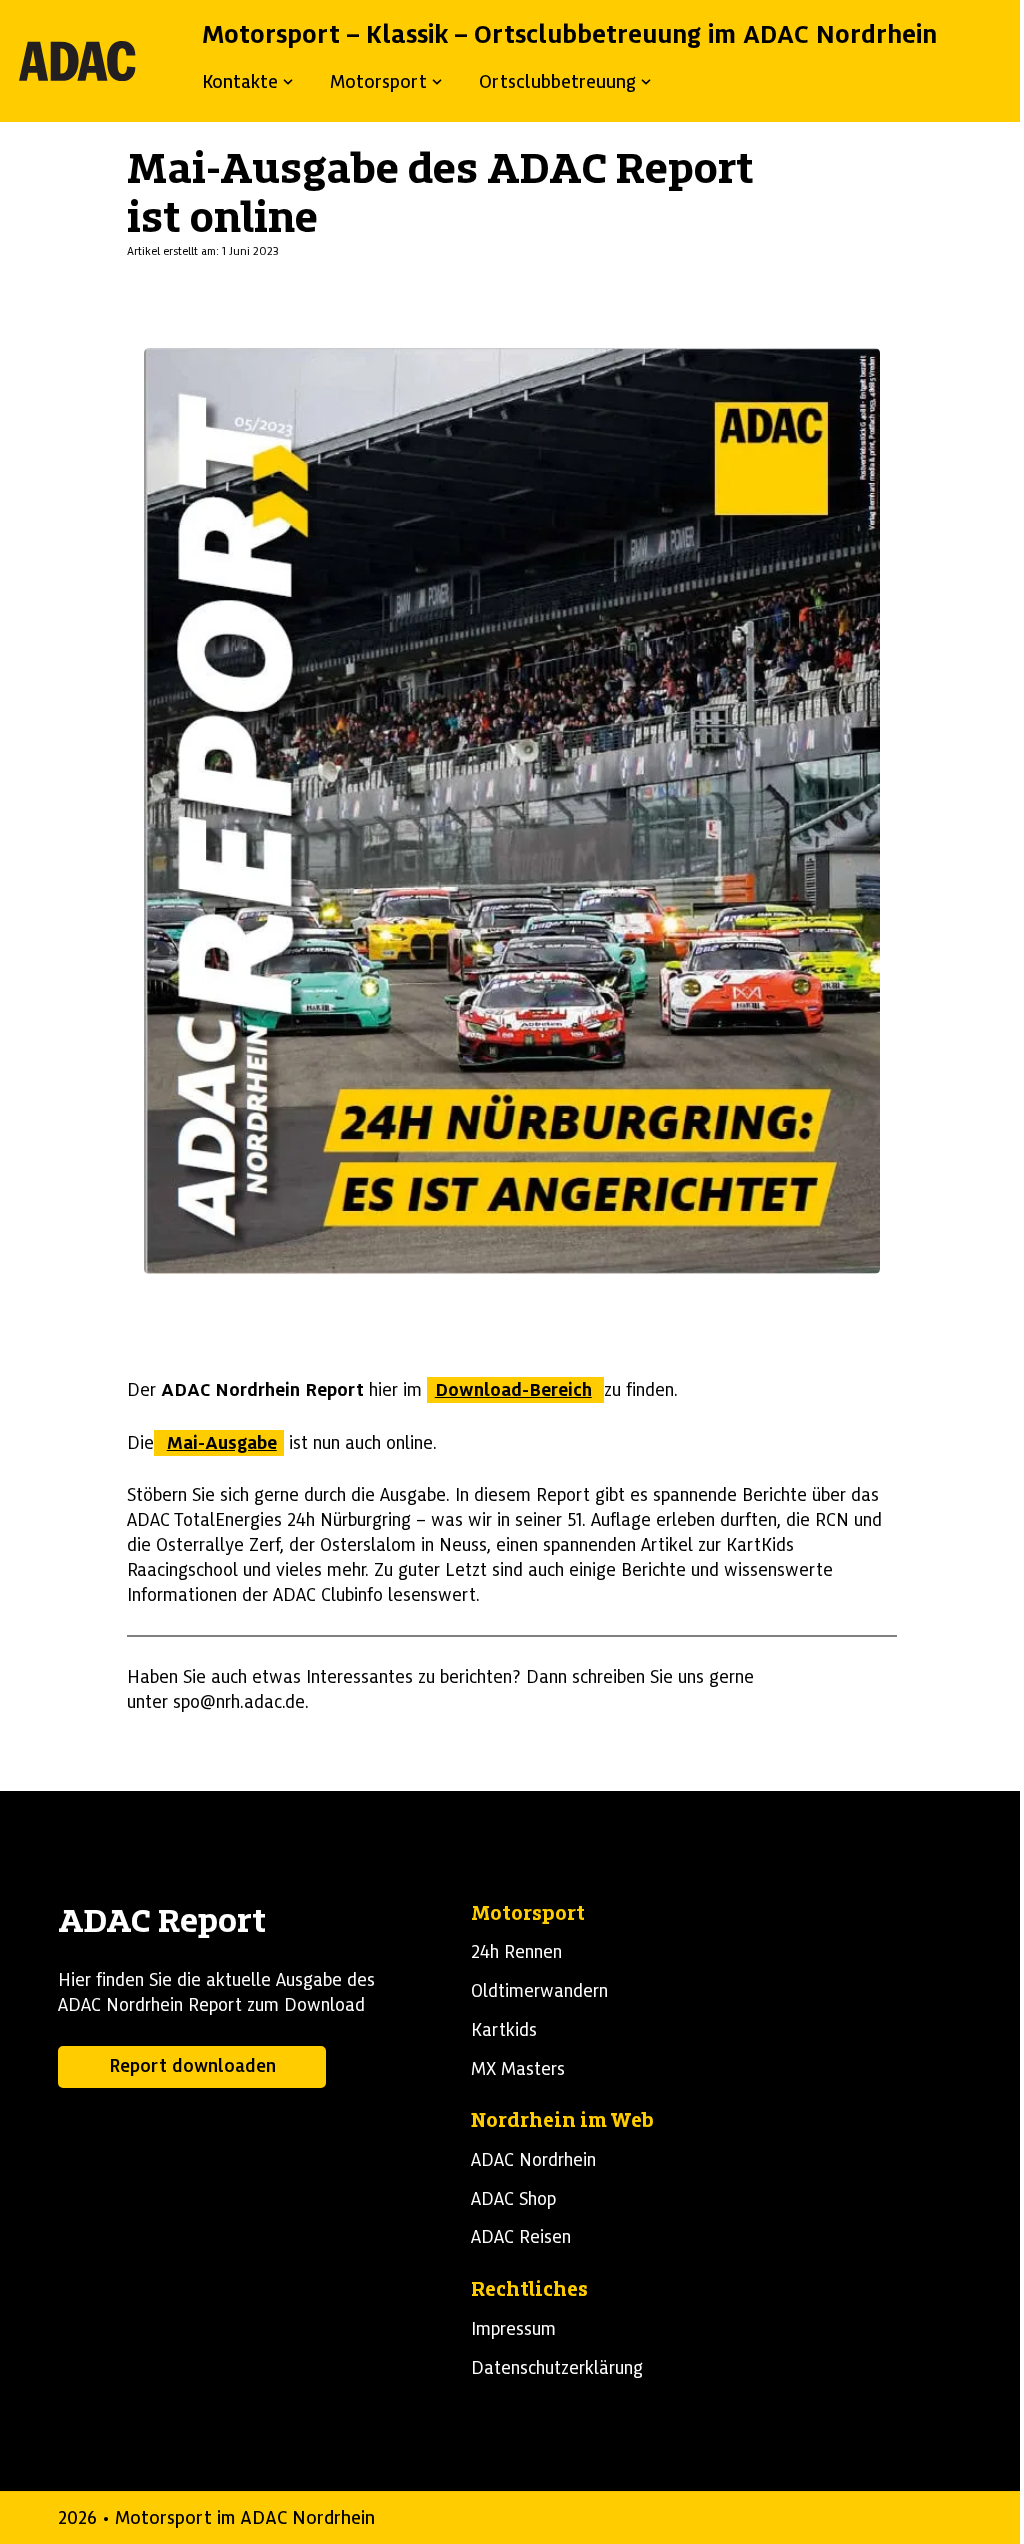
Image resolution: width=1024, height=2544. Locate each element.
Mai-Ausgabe (222, 1443)
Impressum (513, 2329)
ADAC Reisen (521, 2237)
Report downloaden (192, 2066)
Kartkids (504, 2030)
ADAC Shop (513, 2199)
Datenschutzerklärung (557, 2368)
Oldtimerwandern (539, 1991)
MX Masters (518, 2069)
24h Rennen (516, 1952)
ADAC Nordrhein (533, 2160)
